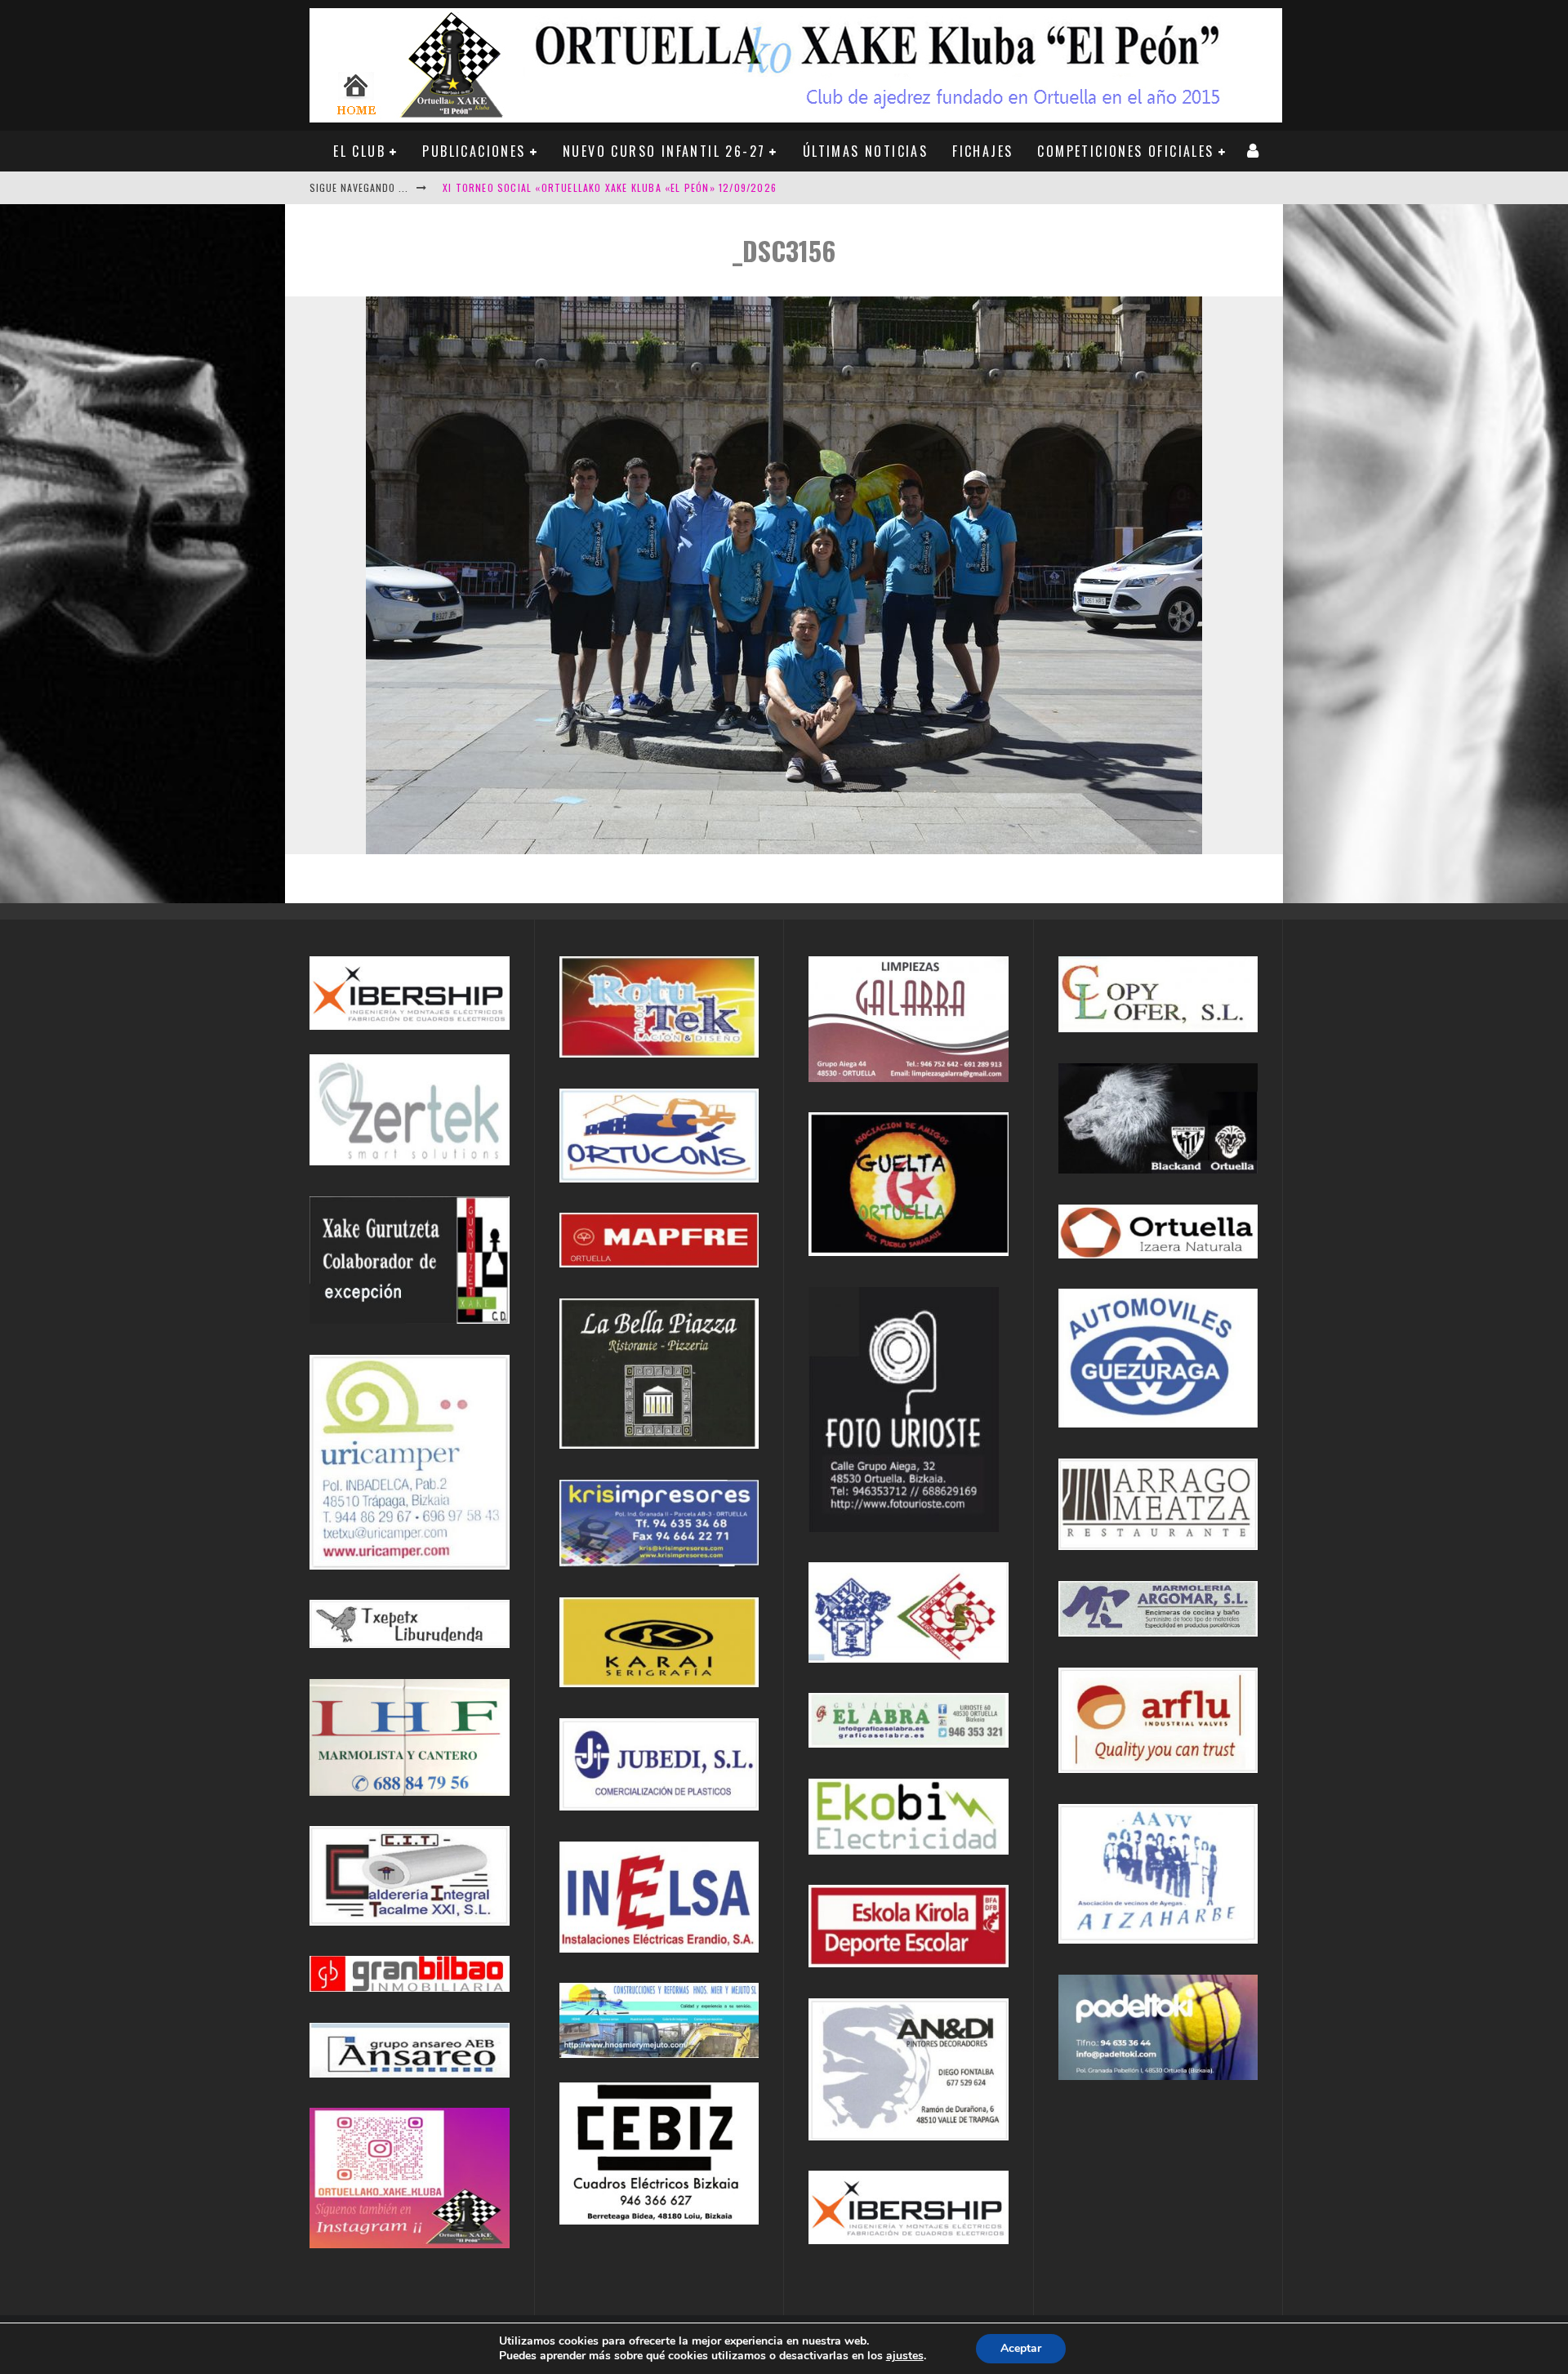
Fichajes (982, 151)
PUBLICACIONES (474, 151)
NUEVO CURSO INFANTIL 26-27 (664, 151)
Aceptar (1021, 2348)
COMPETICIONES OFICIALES (1125, 151)
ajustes (905, 2356)
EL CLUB (359, 151)
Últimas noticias (865, 151)
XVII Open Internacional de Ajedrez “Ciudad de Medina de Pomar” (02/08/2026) (649, 187)
